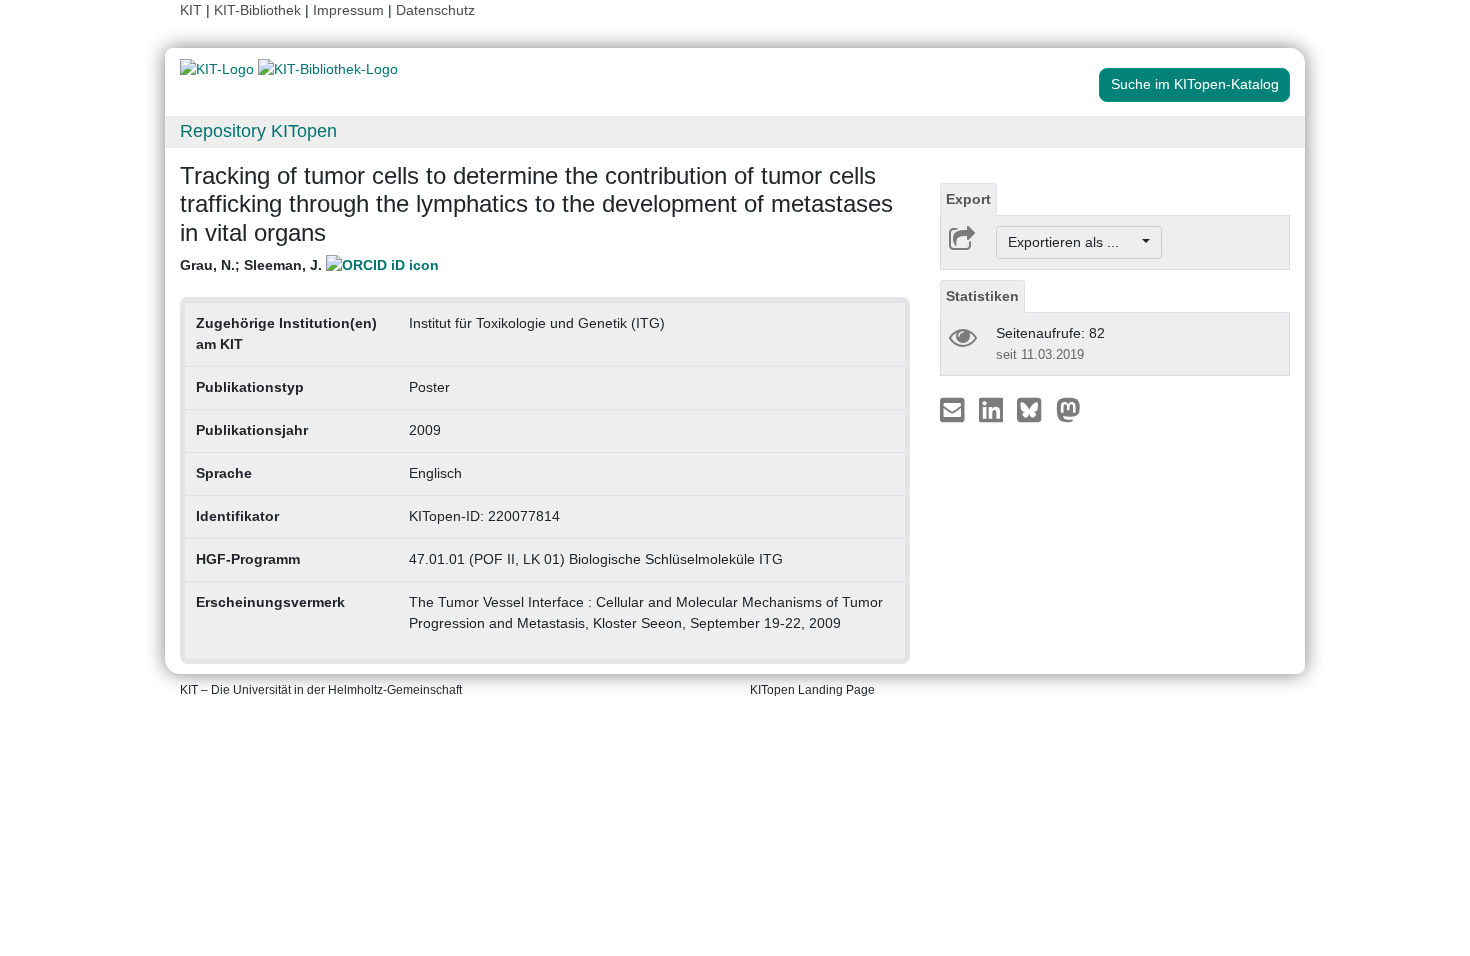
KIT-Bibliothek (259, 10)
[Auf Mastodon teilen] (1068, 409)
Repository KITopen (258, 131)
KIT (191, 10)
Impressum (348, 10)
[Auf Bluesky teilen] (1034, 409)
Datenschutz (435, 10)
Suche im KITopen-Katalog (1195, 84)
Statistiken (982, 296)
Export (968, 199)
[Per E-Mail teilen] (954, 409)
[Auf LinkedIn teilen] (993, 409)
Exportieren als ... (1073, 242)
